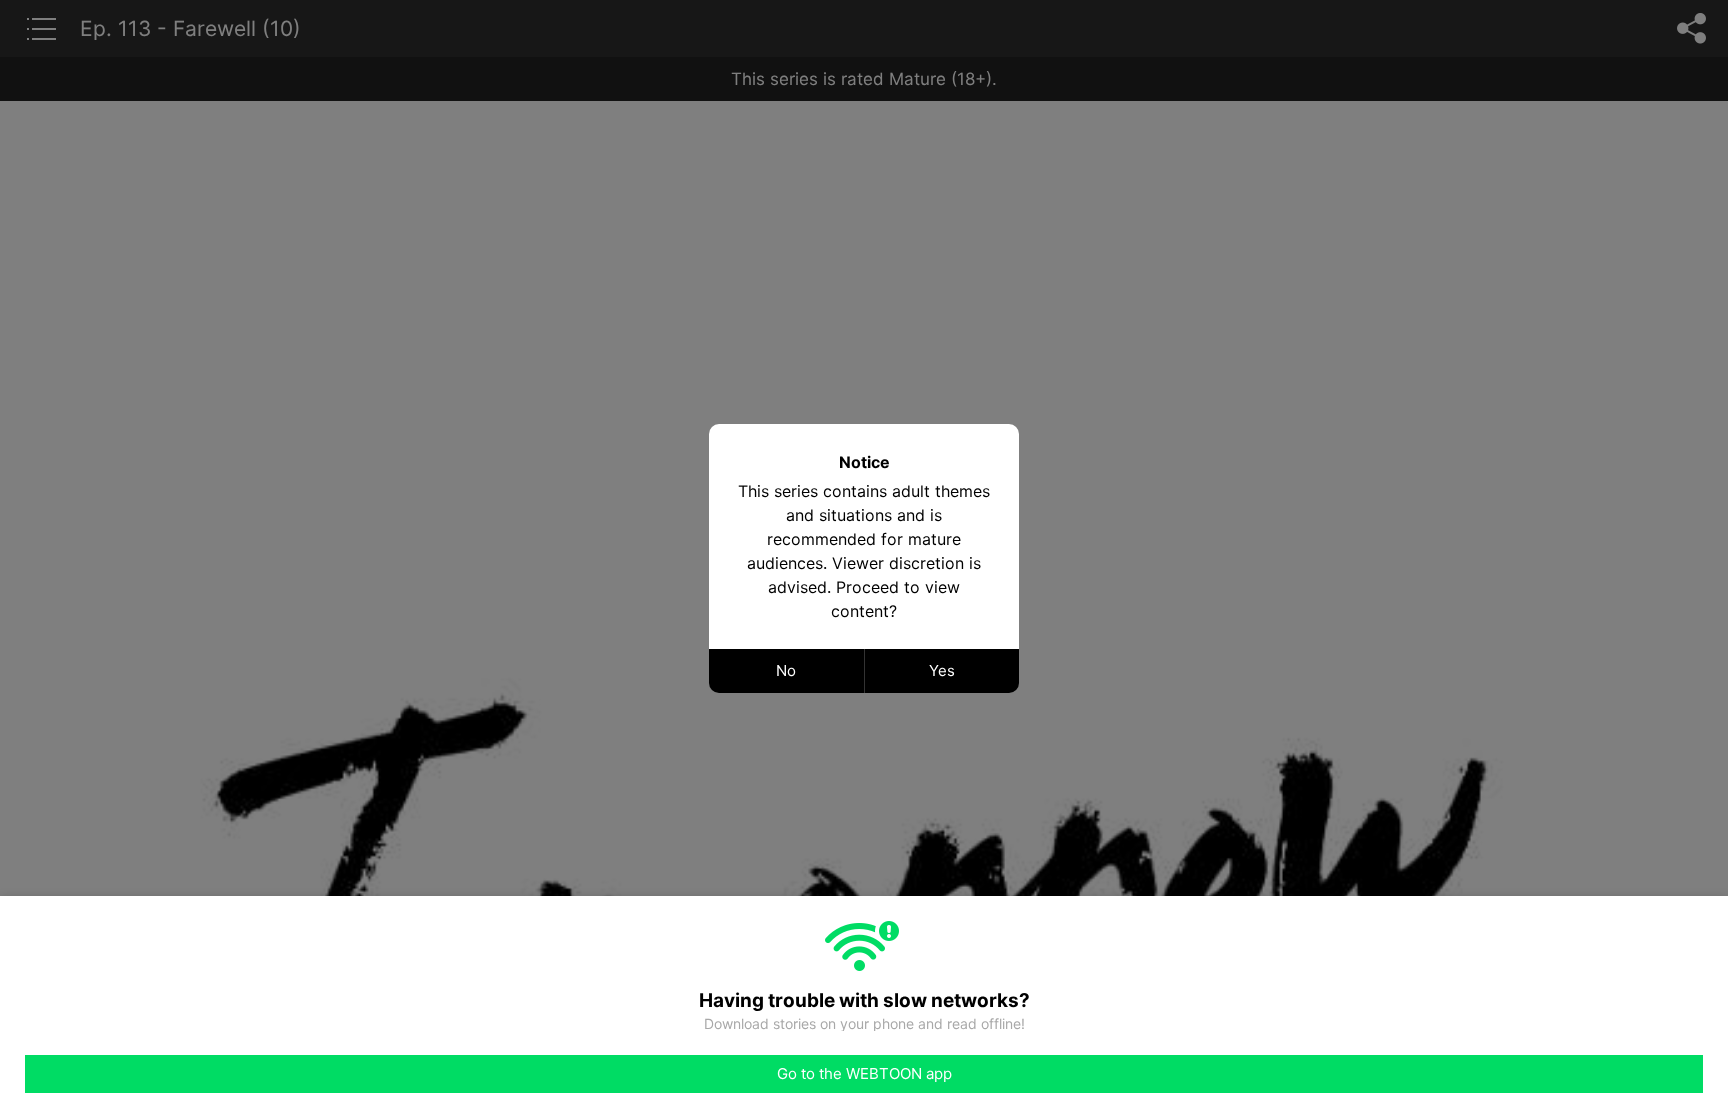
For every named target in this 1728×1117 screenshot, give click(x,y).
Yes (942, 670)
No (786, 670)
